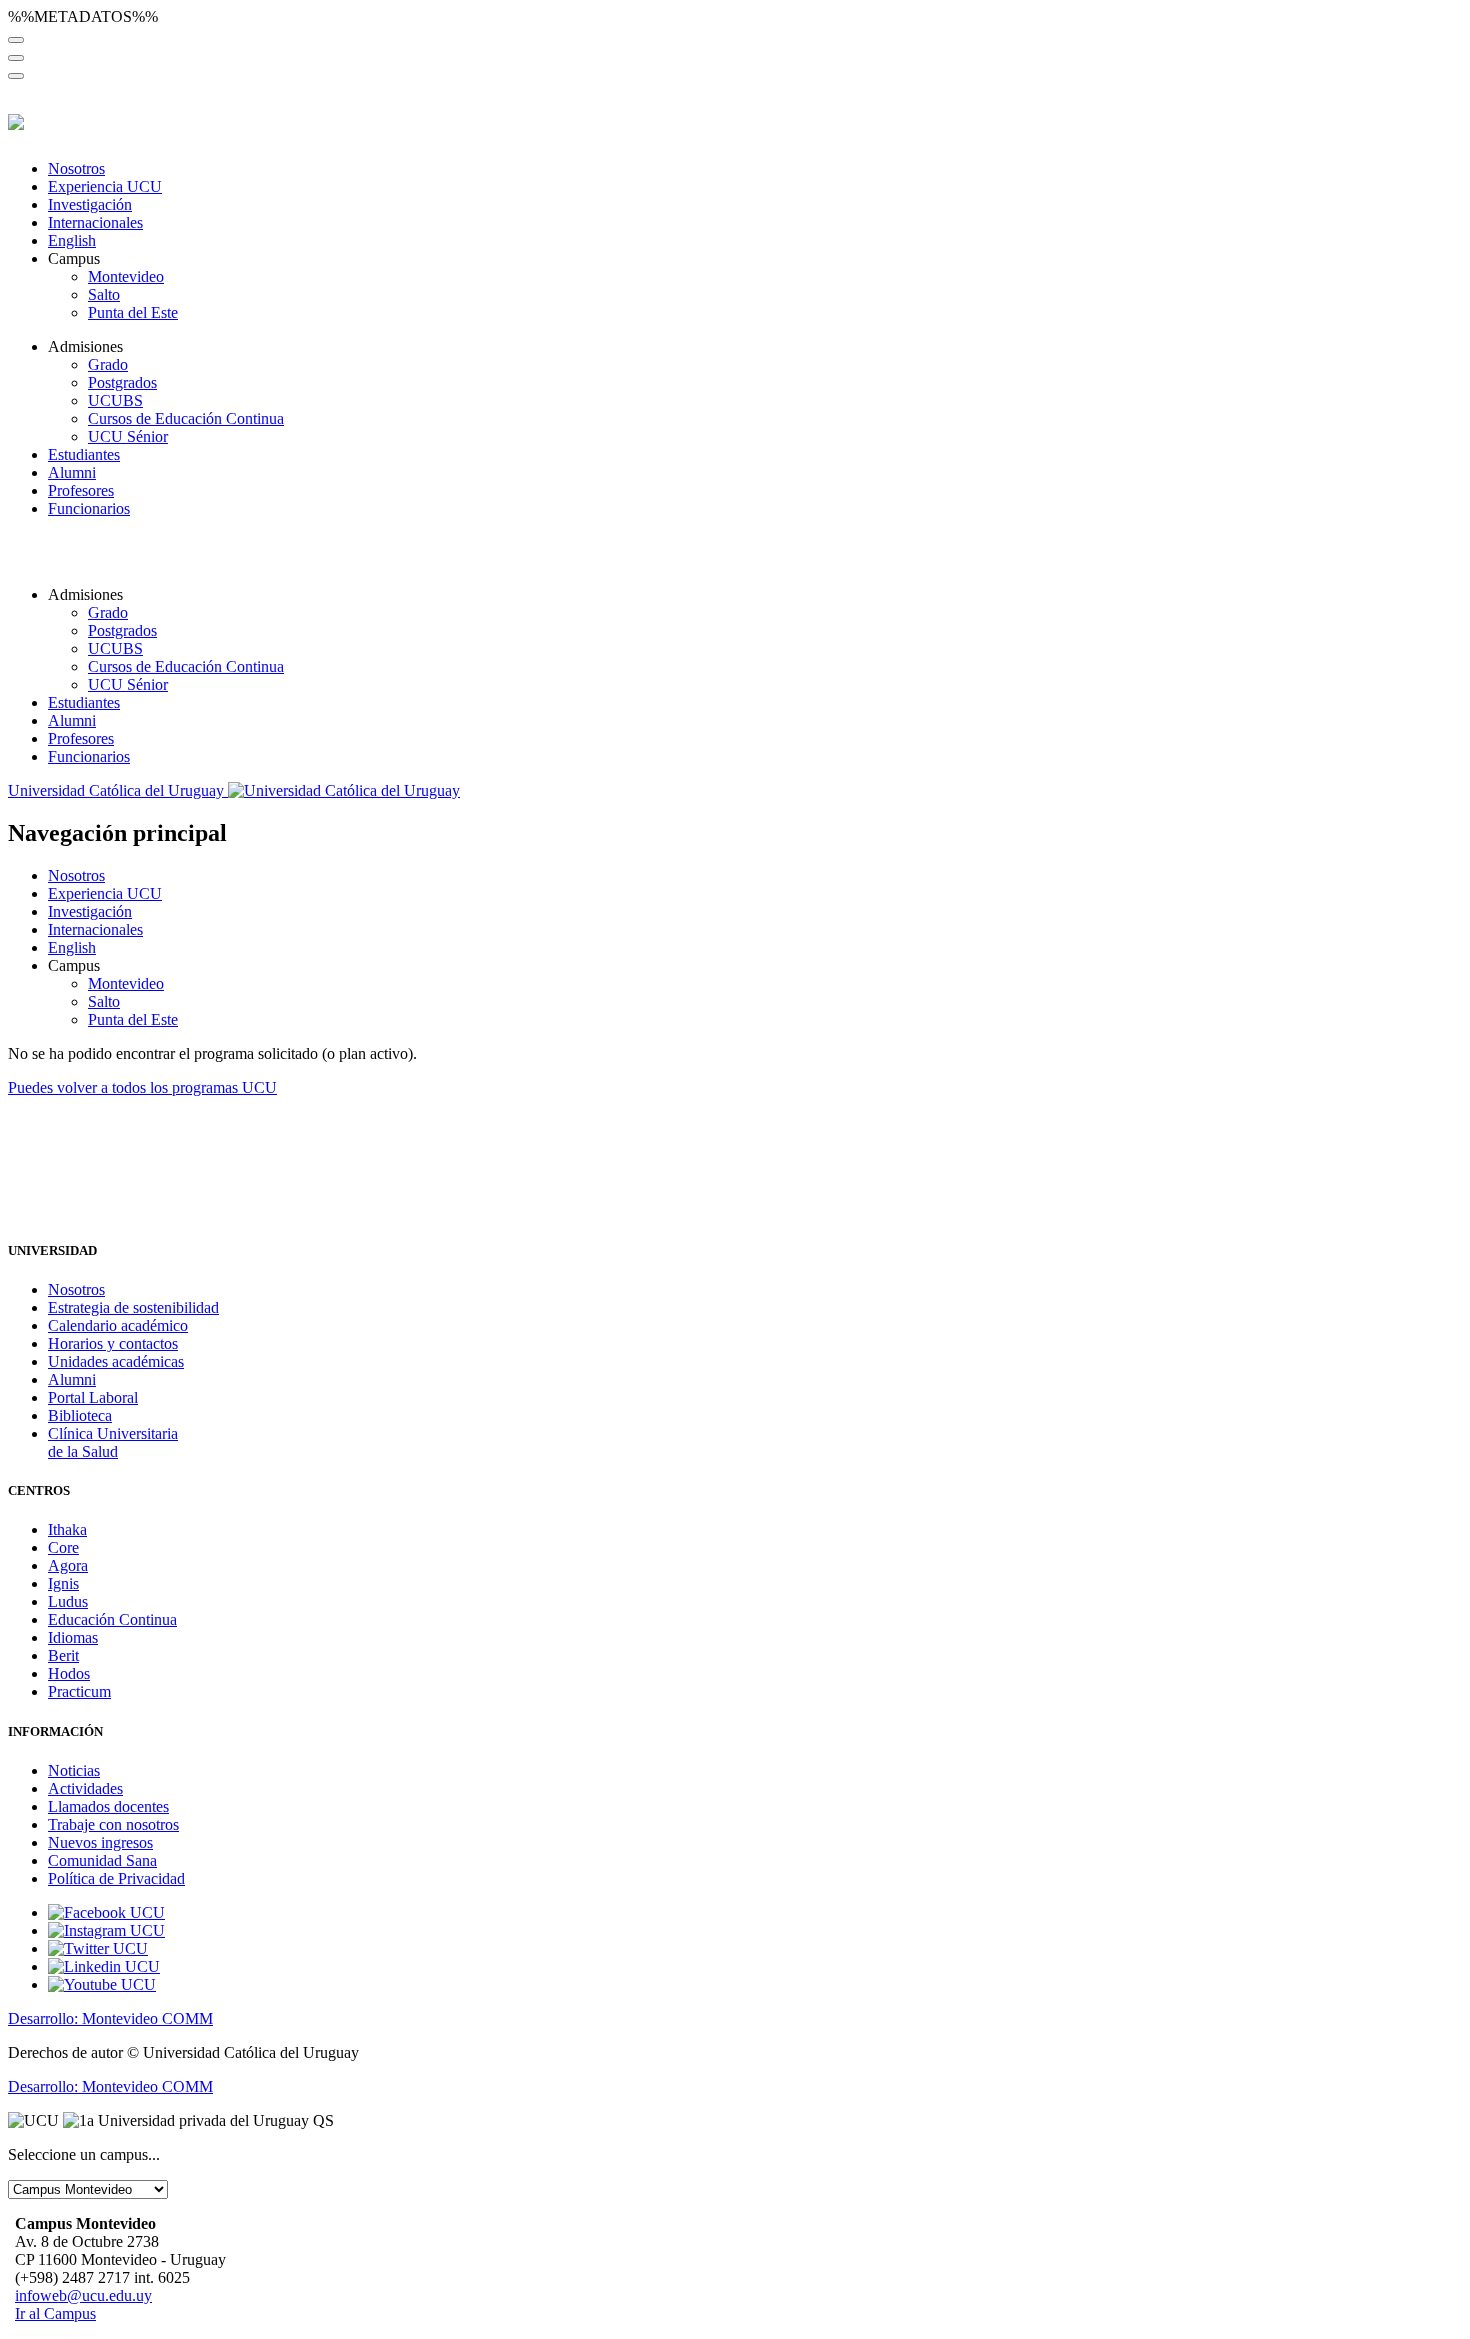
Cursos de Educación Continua (186, 418)
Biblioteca (80, 1415)
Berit (63, 1655)
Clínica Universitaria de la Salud (113, 1442)
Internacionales (95, 222)
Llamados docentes (108, 1806)
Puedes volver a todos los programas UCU (142, 1087)
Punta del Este (133, 312)
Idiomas (73, 1637)
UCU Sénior (128, 436)
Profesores (81, 490)
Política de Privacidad (116, 1878)
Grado (108, 364)
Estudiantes (84, 454)
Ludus (68, 1601)
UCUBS (115, 400)
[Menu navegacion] (16, 58)
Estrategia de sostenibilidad (133, 1307)
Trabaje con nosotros (113, 1824)
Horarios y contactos (113, 1343)
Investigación (90, 204)
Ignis (63, 1583)
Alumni (72, 472)
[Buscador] (16, 40)
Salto (104, 294)
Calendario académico (118, 1325)
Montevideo (126, 276)
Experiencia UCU (105, 186)
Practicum (79, 1691)
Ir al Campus (55, 2313)
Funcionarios (89, 508)
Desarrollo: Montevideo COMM (110, 2018)
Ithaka (67, 1529)
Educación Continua (112, 1619)
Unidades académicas (116, 1361)
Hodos (69, 1673)
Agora (68, 1565)
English (72, 240)
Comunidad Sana (102, 1860)
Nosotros (76, 168)
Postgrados (122, 382)
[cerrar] (16, 76)
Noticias (74, 1770)
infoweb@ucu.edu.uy (83, 2295)
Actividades (85, 1788)
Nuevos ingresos (100, 1842)
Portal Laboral (93, 1397)
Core (63, 1547)
